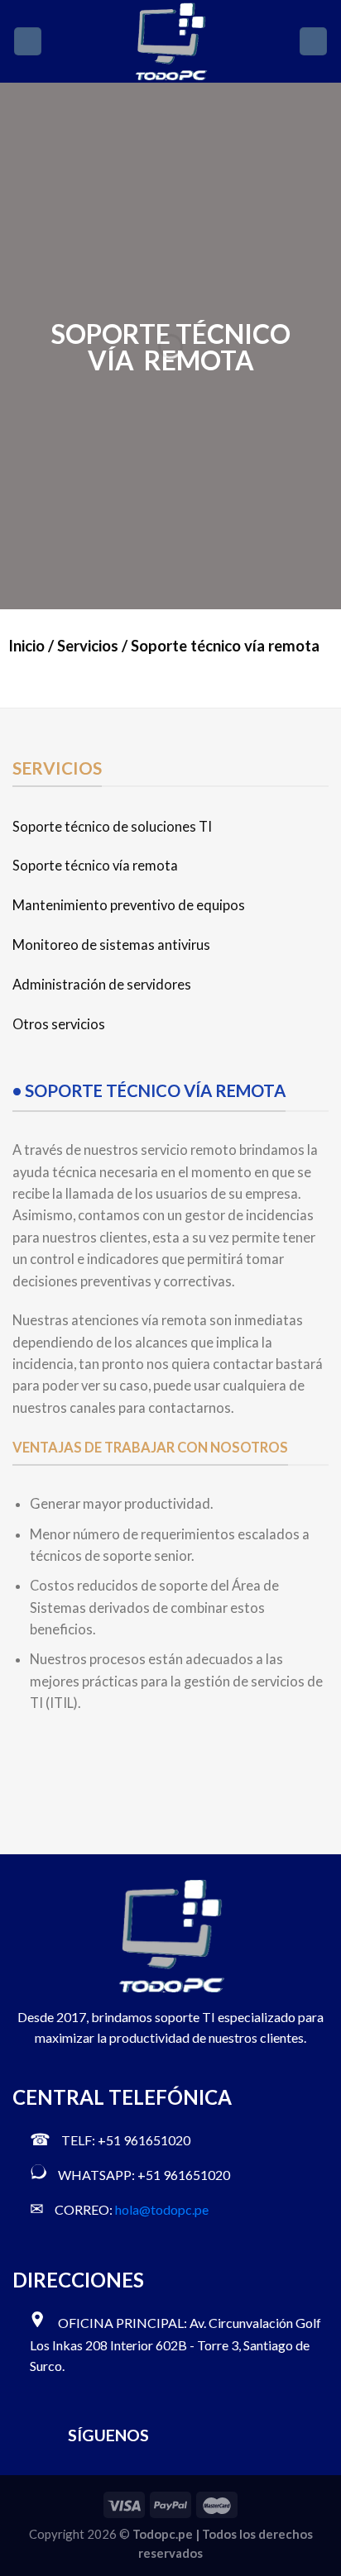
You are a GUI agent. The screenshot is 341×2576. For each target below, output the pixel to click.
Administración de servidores (102, 985)
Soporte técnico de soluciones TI (112, 827)
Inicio (26, 646)
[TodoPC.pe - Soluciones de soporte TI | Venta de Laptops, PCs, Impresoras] (171, 41)
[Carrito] (313, 41)
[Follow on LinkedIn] (259, 2435)
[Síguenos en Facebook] (172, 2435)
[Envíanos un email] (230, 2435)
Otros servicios (59, 1024)
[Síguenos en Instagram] (201, 2435)
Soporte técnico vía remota (95, 866)
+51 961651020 (144, 2140)
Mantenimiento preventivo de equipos (129, 905)
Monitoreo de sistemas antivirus (111, 945)
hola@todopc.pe (162, 2209)
